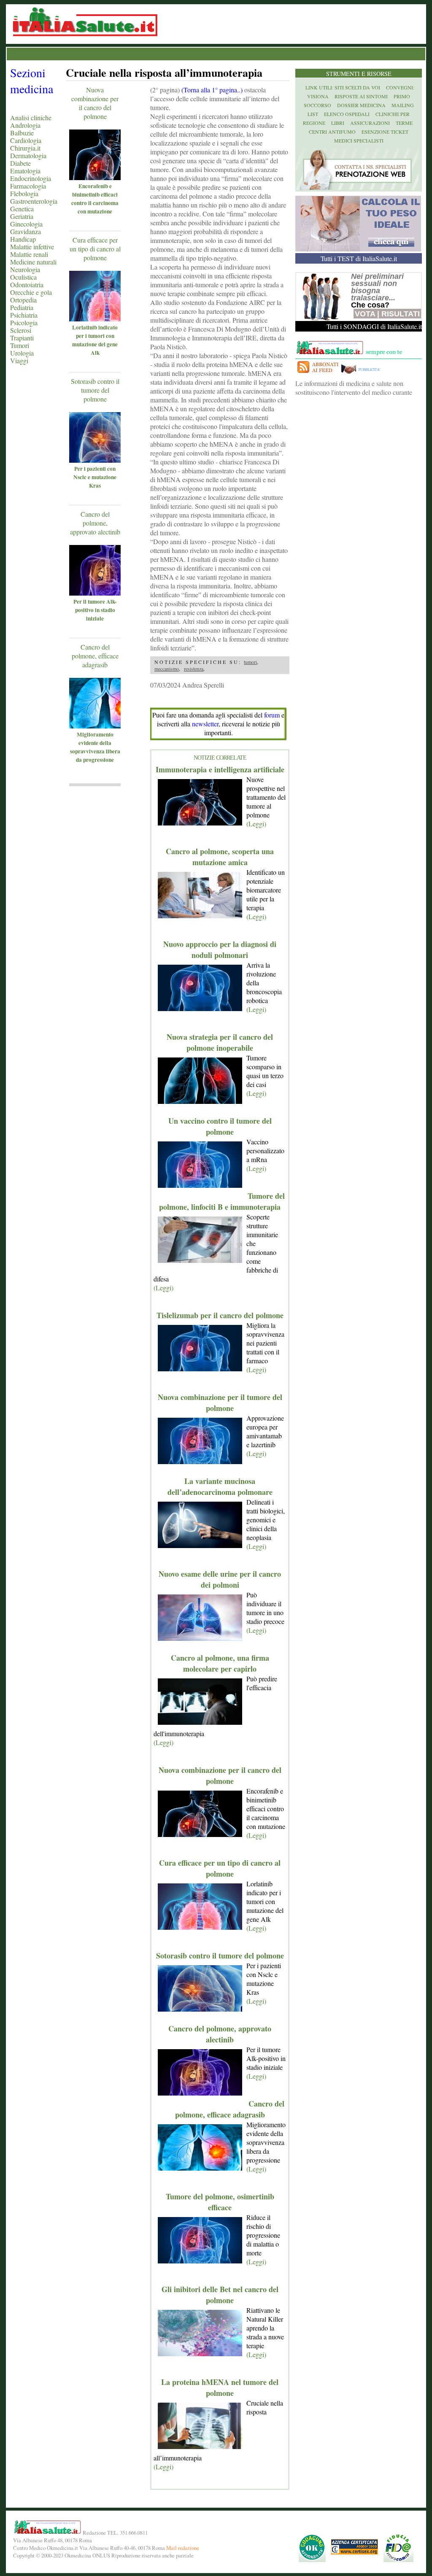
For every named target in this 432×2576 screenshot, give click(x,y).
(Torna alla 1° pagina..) (212, 90)
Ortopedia (23, 300)
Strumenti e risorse (359, 74)
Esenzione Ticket (385, 132)
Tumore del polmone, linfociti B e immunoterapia (222, 1201)
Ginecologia (26, 224)
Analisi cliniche (31, 117)
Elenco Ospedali (347, 114)
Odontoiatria (27, 285)
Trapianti (22, 338)
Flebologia (24, 193)
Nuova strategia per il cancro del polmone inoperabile (220, 1042)
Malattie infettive (32, 247)
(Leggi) (256, 824)
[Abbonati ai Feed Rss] (317, 374)
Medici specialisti (359, 140)
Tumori (20, 345)
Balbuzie (22, 133)
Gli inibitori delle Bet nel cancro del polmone (220, 2295)
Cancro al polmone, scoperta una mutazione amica (220, 857)
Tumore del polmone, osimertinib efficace (220, 2202)
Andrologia (25, 125)
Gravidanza (26, 231)
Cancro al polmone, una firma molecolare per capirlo (220, 1663)
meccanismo (167, 669)
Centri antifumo (332, 132)
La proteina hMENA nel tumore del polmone (220, 2387)
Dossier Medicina (361, 105)
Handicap (23, 239)
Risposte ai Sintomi (361, 96)
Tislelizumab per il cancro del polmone (220, 1315)
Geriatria (22, 216)
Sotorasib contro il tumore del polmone (95, 390)
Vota (365, 314)
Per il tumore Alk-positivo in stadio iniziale (95, 610)
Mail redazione (183, 2548)
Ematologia (25, 171)
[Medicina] (107, 177)
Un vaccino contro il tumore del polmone (220, 1126)
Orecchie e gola (31, 292)
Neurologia (25, 269)
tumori (250, 662)
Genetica (22, 209)
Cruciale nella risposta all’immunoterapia (164, 73)
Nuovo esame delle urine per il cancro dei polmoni (220, 1579)
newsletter (205, 724)
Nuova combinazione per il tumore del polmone (220, 1403)
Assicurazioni (370, 123)
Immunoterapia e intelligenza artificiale (220, 769)
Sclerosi (21, 330)
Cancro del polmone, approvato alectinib (95, 523)
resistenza (194, 669)
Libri (338, 123)
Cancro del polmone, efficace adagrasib (95, 656)
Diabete (20, 163)
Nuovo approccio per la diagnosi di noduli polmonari (220, 949)
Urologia (22, 353)
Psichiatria (24, 315)
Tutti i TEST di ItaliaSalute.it (359, 258)
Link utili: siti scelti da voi (343, 87)
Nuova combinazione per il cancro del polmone (95, 103)
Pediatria (22, 307)
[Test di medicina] (358, 249)
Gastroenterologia (34, 201)
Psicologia (24, 322)
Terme (404, 123)
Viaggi (19, 360)
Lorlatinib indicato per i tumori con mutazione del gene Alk (95, 340)
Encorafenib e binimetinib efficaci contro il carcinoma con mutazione (95, 199)
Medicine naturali (33, 262)
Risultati (401, 314)
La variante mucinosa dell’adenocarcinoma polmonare (220, 1486)
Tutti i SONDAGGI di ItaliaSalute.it (374, 326)
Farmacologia (28, 186)
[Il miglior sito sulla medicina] (363, 374)
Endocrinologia (31, 178)
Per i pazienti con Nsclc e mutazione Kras (95, 477)
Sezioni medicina (32, 81)
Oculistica (23, 277)
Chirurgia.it (25, 148)
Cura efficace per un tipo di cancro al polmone (95, 249)
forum (272, 715)
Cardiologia (26, 140)
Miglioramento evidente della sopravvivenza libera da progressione (95, 747)
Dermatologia (28, 155)
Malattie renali (29, 254)
